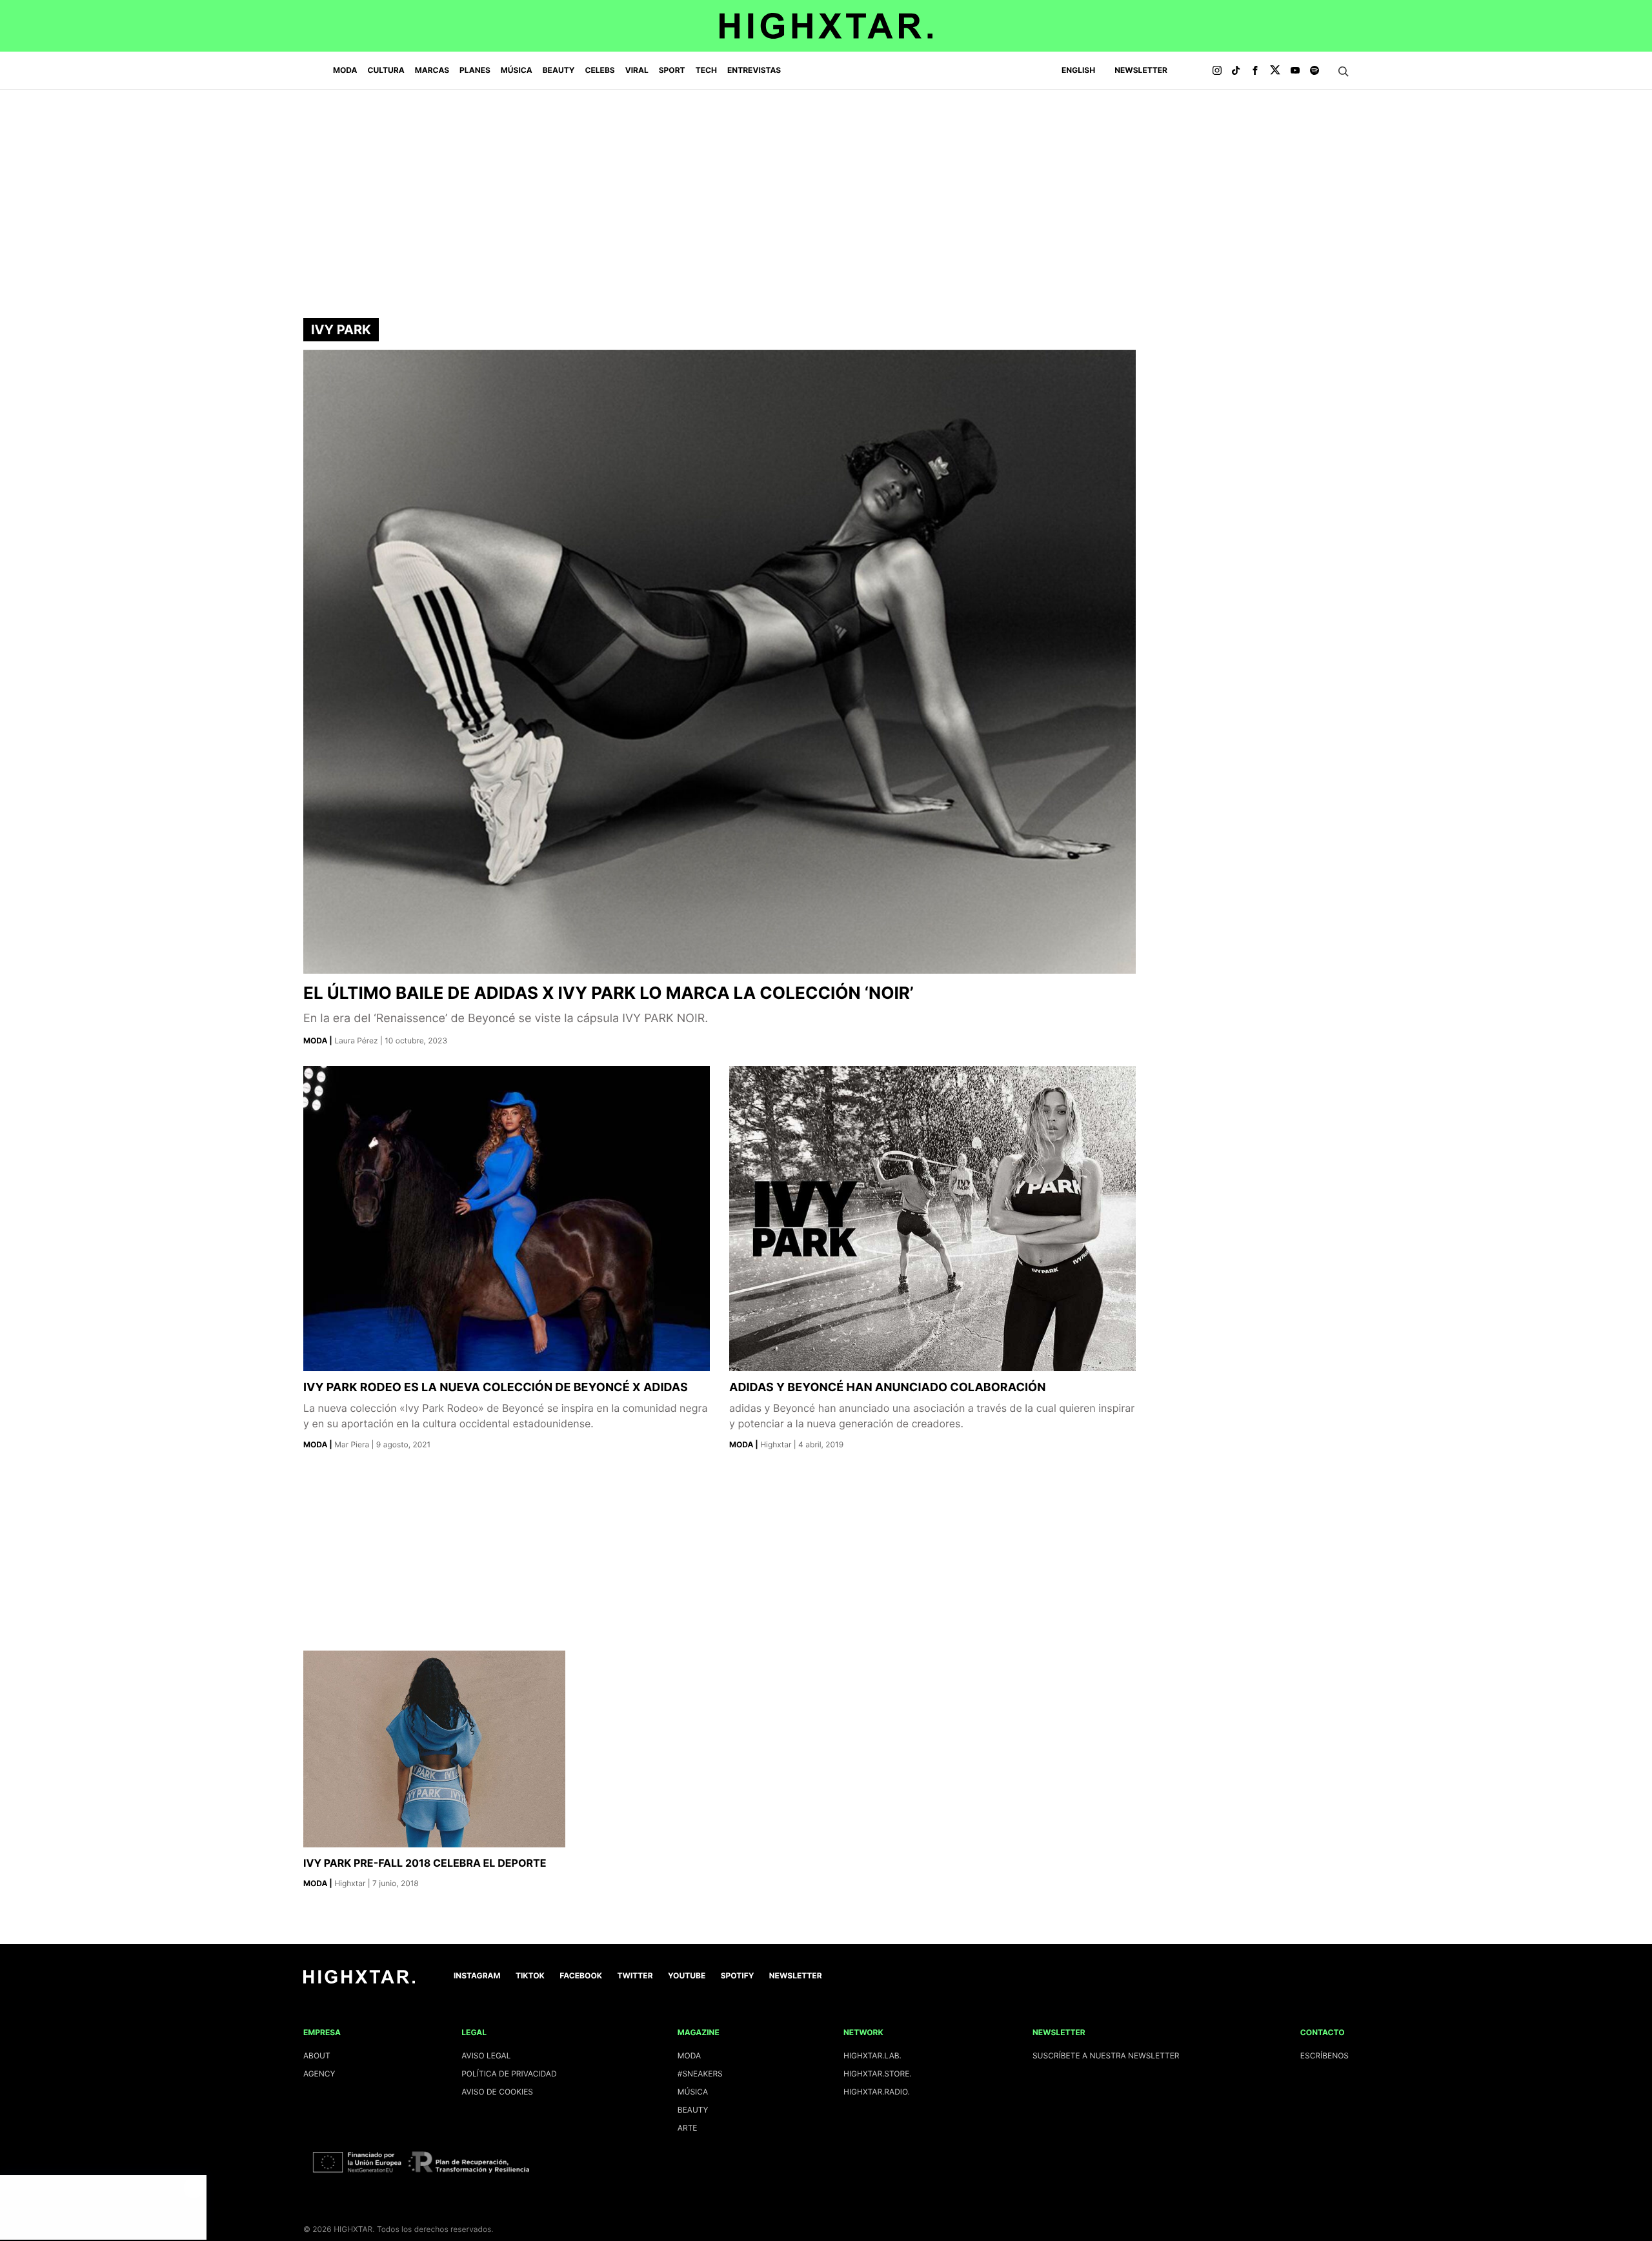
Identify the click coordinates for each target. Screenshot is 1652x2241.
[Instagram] (1217, 71)
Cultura (386, 70)
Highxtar (777, 1444)
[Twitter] (1275, 71)
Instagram (477, 1975)
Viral (637, 70)
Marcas (432, 70)
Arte (688, 2128)
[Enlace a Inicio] (359, 1981)
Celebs (599, 70)
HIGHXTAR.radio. (877, 2092)
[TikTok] (1236, 71)
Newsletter (1141, 70)
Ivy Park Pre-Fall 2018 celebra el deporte (425, 1863)
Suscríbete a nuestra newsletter (1106, 2055)
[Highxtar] (826, 26)
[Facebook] (1255, 71)
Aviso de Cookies (497, 2092)
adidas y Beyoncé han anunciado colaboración (887, 1388)
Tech (706, 70)
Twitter (635, 1975)
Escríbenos (1325, 2055)
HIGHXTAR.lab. (872, 2055)
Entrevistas (754, 70)
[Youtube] (1295, 71)
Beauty (559, 70)
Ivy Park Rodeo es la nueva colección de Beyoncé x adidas (496, 1388)
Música (517, 70)
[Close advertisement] (194, 2188)
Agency (319, 2074)
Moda (345, 70)
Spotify (738, 1975)
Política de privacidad (509, 2074)
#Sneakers (700, 2074)
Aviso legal (486, 2055)
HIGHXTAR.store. (878, 2074)
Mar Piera (353, 1444)
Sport (672, 70)
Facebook (581, 1975)
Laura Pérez (357, 1040)
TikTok (530, 1975)
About (317, 2055)
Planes (475, 70)
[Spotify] (1315, 71)
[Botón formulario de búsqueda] (1344, 72)
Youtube (687, 1975)
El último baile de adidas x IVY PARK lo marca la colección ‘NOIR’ (609, 993)
